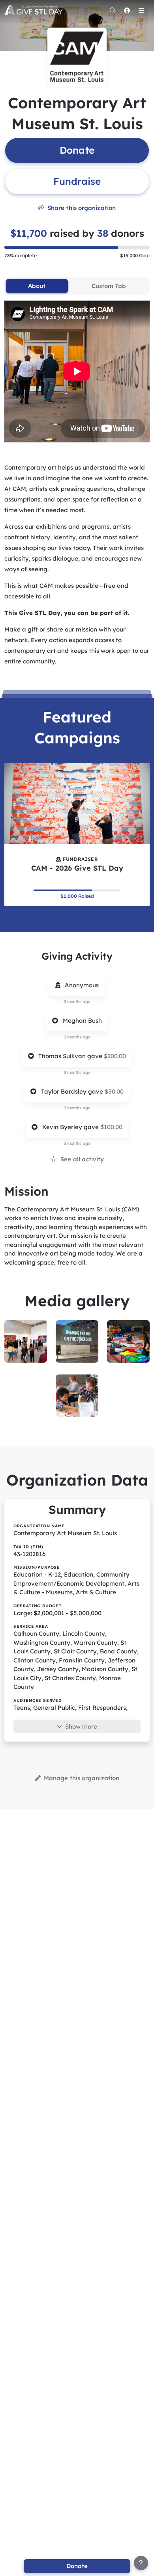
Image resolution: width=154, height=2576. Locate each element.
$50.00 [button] (114, 1091)
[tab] (37, 286)
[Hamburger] (141, 10)
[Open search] (113, 10)
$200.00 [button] (115, 1056)
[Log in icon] (127, 10)
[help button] (141, 2563)
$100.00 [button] (111, 1127)
